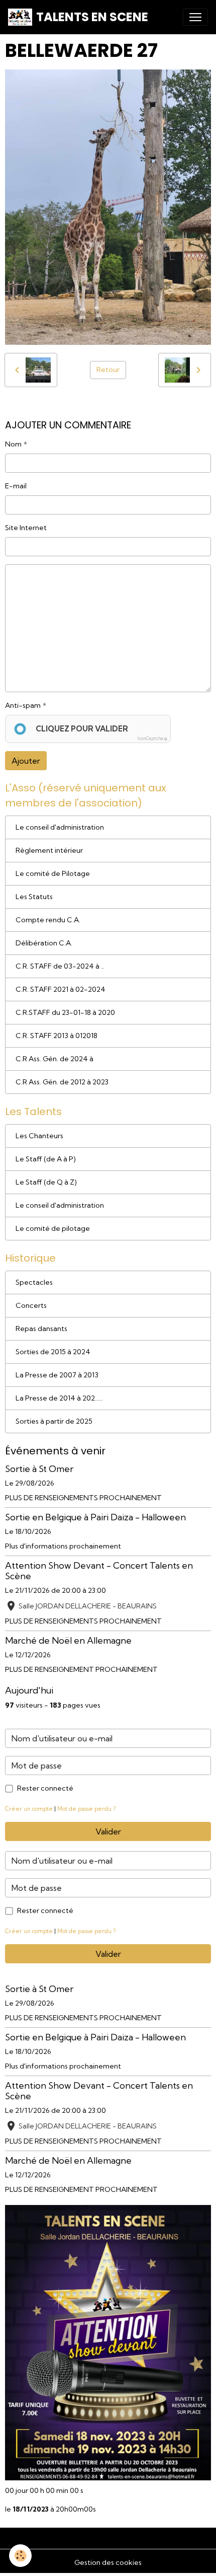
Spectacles (34, 1282)
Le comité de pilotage (53, 1228)
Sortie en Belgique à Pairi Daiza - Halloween (95, 1517)
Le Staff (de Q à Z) (46, 1182)
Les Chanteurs (39, 1136)
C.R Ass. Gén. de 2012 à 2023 (62, 1082)
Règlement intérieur (49, 850)
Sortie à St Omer (39, 1469)
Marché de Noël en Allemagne (68, 1640)
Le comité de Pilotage (53, 873)
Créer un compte (29, 1809)
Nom (13, 444)
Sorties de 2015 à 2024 (53, 1352)
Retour (108, 370)
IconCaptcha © (152, 738)
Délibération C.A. (44, 943)
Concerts (31, 1305)
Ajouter (26, 761)
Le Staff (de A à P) (46, 1159)
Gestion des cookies (108, 2562)
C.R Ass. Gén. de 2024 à (55, 1059)
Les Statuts (34, 897)
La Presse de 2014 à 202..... (59, 1398)
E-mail (16, 486)
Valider (108, 1831)
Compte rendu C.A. (48, 920)
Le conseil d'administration (60, 827)
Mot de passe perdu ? (86, 1809)
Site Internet (26, 528)
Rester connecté (45, 1788)
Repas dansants (41, 1329)
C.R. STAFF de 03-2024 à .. (60, 966)
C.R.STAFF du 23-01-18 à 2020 (65, 1012)
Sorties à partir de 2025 (54, 1421)
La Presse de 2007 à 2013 (57, 1375)
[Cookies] (20, 2556)
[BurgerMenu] (195, 17)
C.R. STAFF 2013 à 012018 (57, 1036)
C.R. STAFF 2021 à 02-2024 (61, 989)
